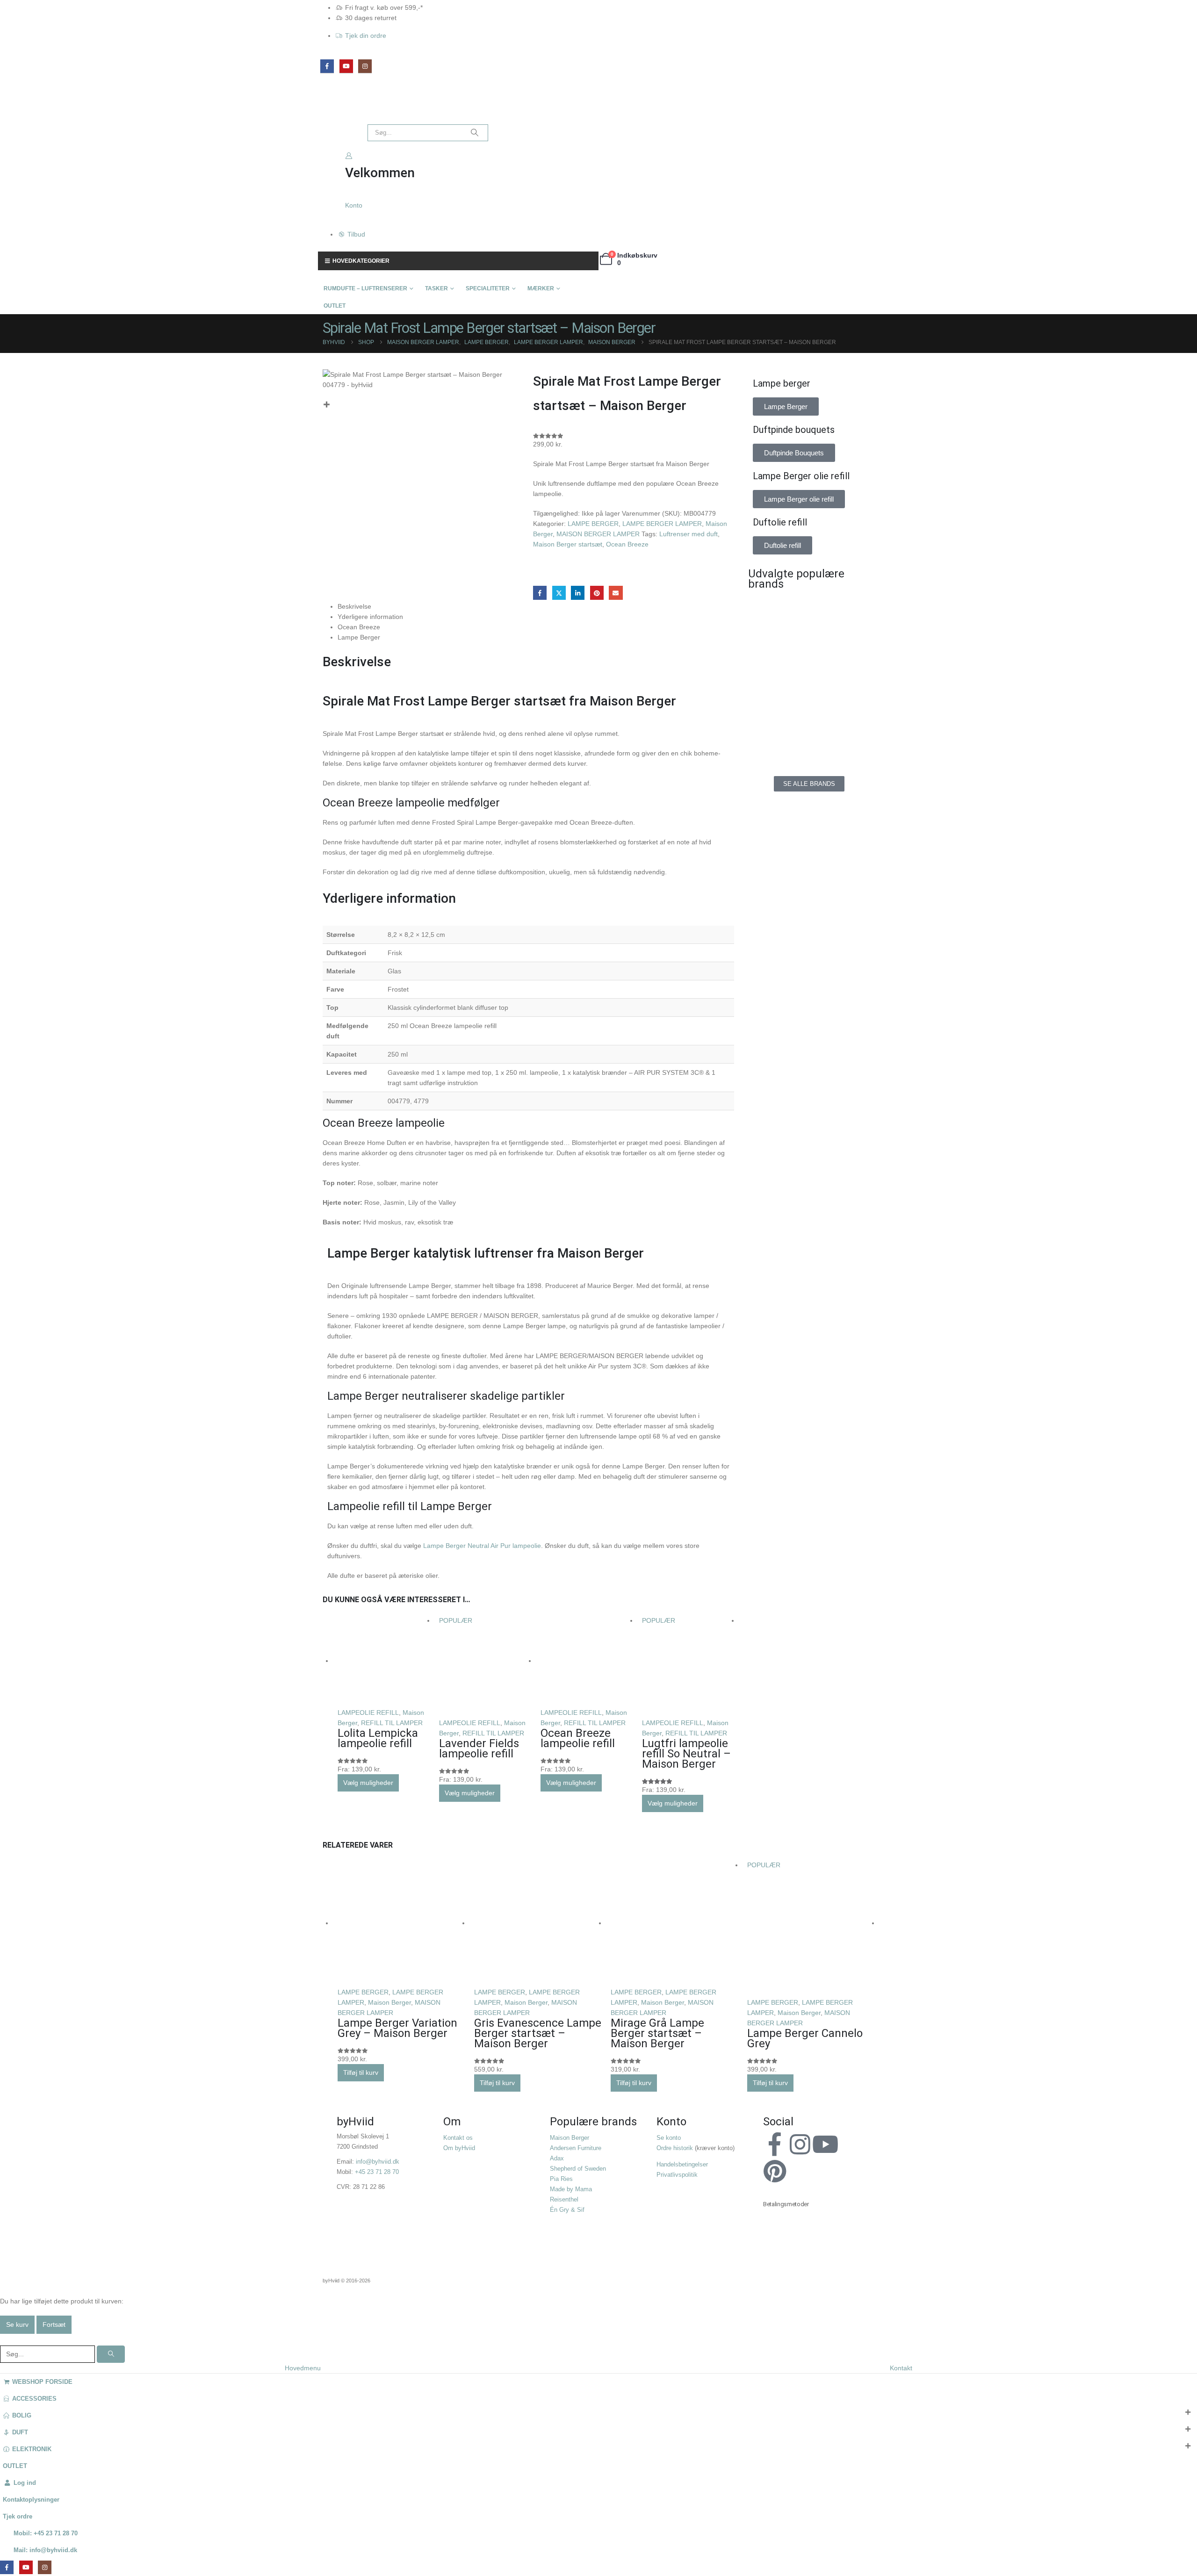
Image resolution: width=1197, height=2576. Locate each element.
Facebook (540, 593)
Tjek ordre (18, 2517)
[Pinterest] (775, 2171)
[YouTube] (346, 66)
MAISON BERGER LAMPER (598, 534)
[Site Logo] (339, 108)
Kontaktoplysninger (31, 2500)
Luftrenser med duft (689, 534)
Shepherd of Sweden (578, 2169)
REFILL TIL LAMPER (392, 1723)
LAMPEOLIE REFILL (368, 1713)
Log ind (25, 2483)
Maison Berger (389, 2002)
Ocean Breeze (627, 544)
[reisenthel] (842, 739)
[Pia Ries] (776, 739)
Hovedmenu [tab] (303, 2368)
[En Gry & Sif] (842, 655)
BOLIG (22, 2416)
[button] (6, 2339)
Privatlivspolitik (677, 2175)
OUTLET (335, 306)
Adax (557, 2159)
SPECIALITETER (488, 288)
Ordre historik (675, 2148)
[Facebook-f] (775, 2144)
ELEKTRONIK (32, 2449)
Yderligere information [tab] (370, 617)
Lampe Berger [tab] (359, 637)
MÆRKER (541, 288)
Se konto (669, 2138)
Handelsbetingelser (682, 2165)
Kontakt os (458, 2138)
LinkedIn (578, 593)
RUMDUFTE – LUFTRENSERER (365, 288)
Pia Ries (561, 2179)
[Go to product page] (384, 1661)
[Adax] (842, 612)
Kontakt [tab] (901, 2368)
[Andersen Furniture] (776, 655)
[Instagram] (365, 66)
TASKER (436, 288)
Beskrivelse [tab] (354, 606)
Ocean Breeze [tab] (359, 627)
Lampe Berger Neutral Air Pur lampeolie (482, 1546)
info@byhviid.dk (378, 2162)
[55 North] (776, 612)
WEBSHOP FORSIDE (42, 2382)
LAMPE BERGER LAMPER (662, 524)
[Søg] (475, 133)
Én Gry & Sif (567, 2210)
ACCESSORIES (34, 2399)
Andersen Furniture (576, 2148)
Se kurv (17, 2324)
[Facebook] (327, 66)
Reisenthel (564, 2200)
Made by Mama (571, 2189)
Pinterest (597, 593)
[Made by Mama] (776, 697)
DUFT (20, 2432)
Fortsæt (54, 2324)
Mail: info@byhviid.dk (45, 2550)
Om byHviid (459, 2148)
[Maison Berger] (842, 697)
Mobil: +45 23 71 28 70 (46, 2533)
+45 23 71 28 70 (377, 2172)
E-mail (616, 593)
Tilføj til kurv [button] (361, 2072)
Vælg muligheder (368, 1783)
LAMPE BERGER (593, 524)
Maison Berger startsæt (568, 544)
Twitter (559, 593)
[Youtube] (825, 2144)
